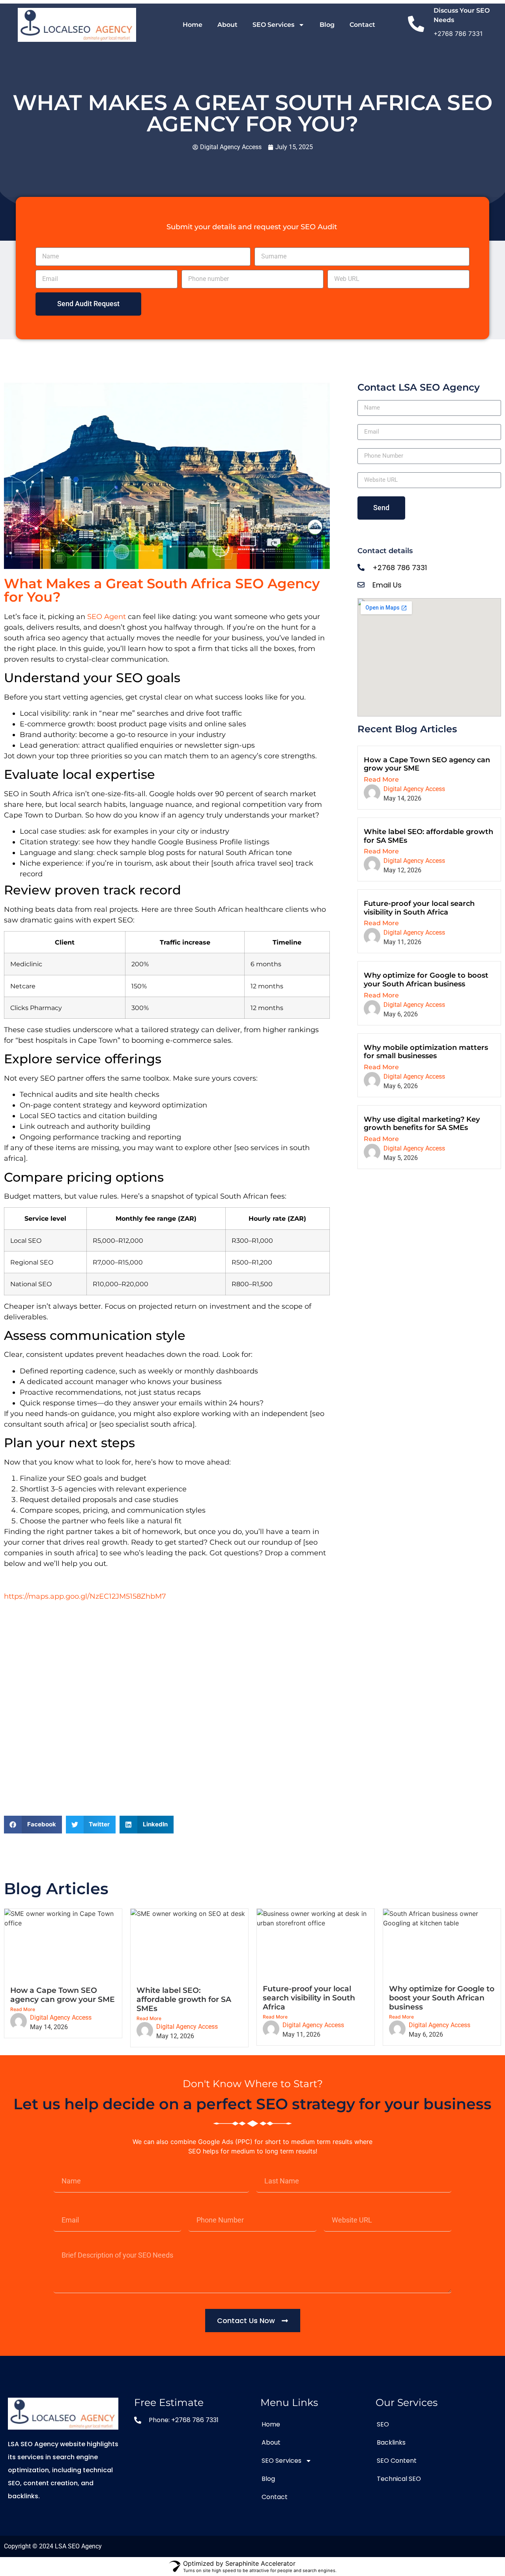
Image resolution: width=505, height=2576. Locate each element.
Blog (327, 25)
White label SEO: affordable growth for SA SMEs (428, 836)
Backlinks (391, 2442)
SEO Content (397, 2461)
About (227, 25)
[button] (33, 1825)
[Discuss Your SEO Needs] (416, 25)
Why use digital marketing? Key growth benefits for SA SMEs (422, 1124)
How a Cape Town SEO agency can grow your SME (427, 764)
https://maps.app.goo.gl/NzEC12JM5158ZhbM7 (86, 1596)
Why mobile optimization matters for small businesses (426, 1052)
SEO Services (273, 25)
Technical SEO (399, 2479)
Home (193, 25)
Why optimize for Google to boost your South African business (426, 980)
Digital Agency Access (414, 789)
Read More (381, 779)
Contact (362, 25)
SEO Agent (107, 617)
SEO (383, 2424)
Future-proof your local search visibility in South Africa (419, 908)
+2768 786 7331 (458, 34)
